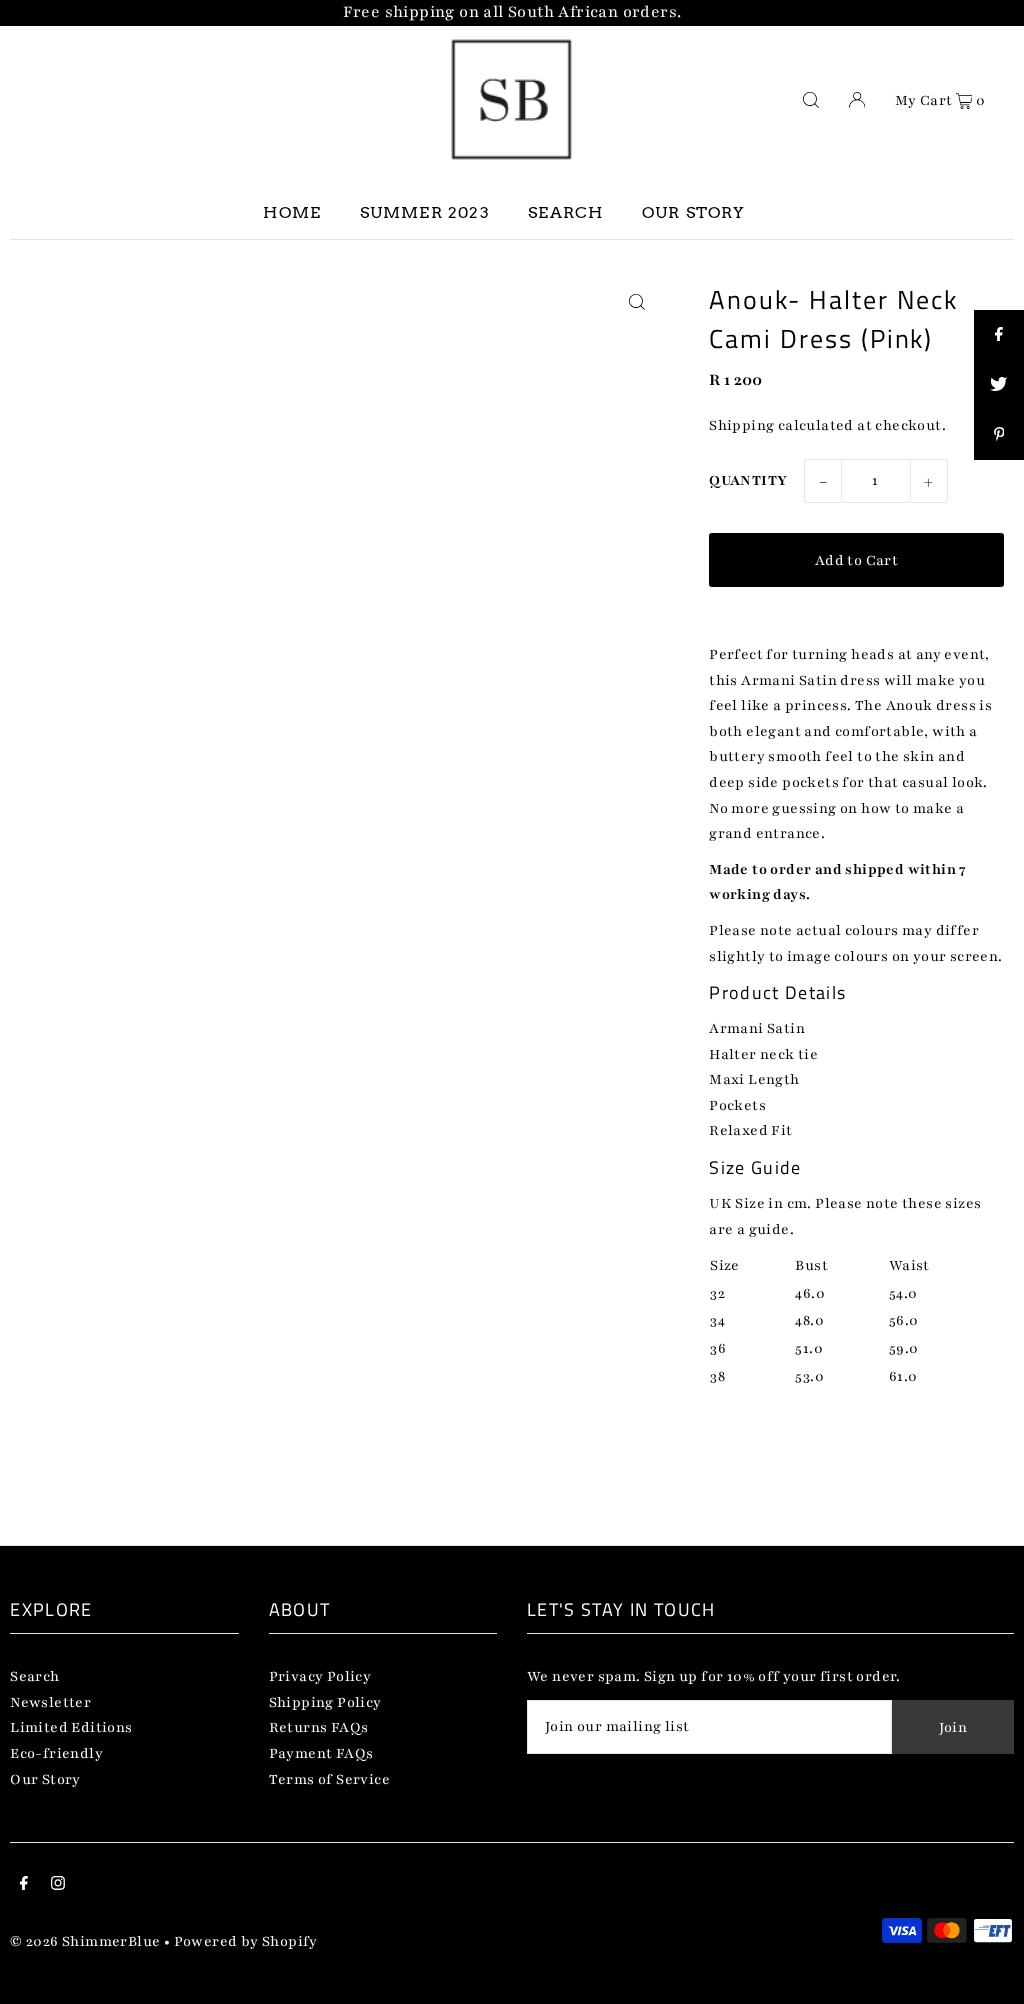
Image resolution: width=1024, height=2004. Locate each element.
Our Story (45, 1779)
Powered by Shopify (246, 1941)
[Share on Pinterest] (999, 435)
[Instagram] (58, 1886)
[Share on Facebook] (999, 335)
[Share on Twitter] (999, 385)
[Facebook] (24, 1886)
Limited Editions (71, 1727)
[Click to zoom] (636, 302)
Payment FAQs (321, 1753)
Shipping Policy (325, 1702)
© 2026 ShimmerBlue (85, 1941)
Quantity (748, 480)
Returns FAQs (319, 1727)
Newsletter (50, 1702)
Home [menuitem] (292, 212)
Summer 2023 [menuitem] (425, 212)
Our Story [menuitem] (694, 212)
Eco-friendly (56, 1753)
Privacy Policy (320, 1676)
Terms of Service (329, 1779)
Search (34, 1676)
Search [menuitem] (565, 212)
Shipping (741, 425)
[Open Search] (811, 99)
